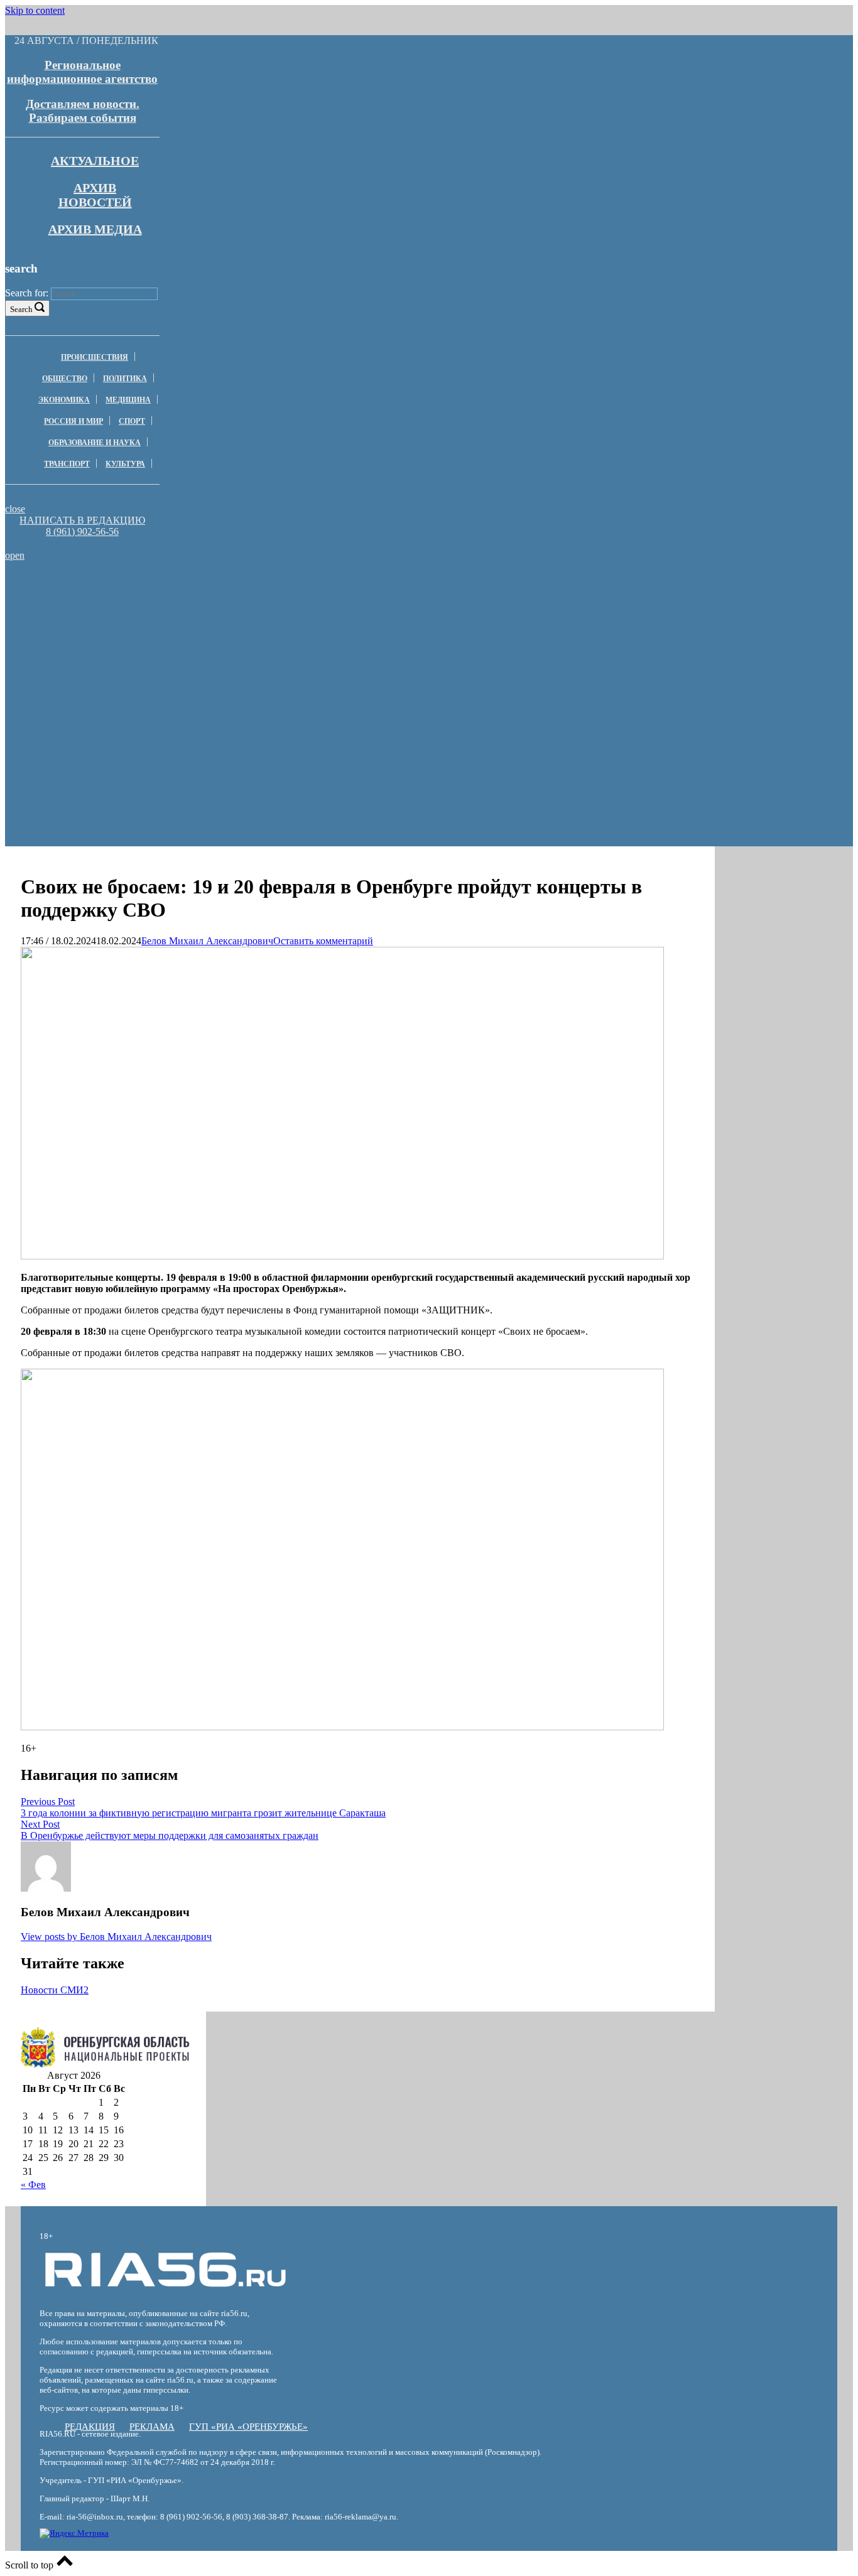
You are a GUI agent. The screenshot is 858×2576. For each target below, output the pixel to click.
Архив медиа (95, 229)
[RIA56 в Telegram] (86, 543)
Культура (125, 464)
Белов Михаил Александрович (207, 941)
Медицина (128, 400)
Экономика (64, 400)
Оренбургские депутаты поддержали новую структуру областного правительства (185, 608)
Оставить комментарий (323, 941)
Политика (125, 379)
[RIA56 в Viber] (79, 543)
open (15, 555)
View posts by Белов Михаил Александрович (116, 1937)
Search (21, 309)
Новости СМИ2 (55, 1990)
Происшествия (95, 357)
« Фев (33, 2185)
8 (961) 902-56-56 (82, 531)
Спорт (132, 421)
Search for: (27, 293)
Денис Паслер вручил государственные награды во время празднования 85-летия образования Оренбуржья (185, 648)
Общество (65, 379)
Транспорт (67, 464)
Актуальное (95, 161)
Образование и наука (95, 443)
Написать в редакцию (82, 520)
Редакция (90, 2427)
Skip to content (35, 10)
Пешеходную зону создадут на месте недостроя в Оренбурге (185, 591)
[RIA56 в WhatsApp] (82, 543)
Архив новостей (95, 195)
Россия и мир (73, 421)
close (15, 509)
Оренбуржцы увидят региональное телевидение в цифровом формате (185, 625)
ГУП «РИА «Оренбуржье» (248, 2427)
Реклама (152, 2427)
